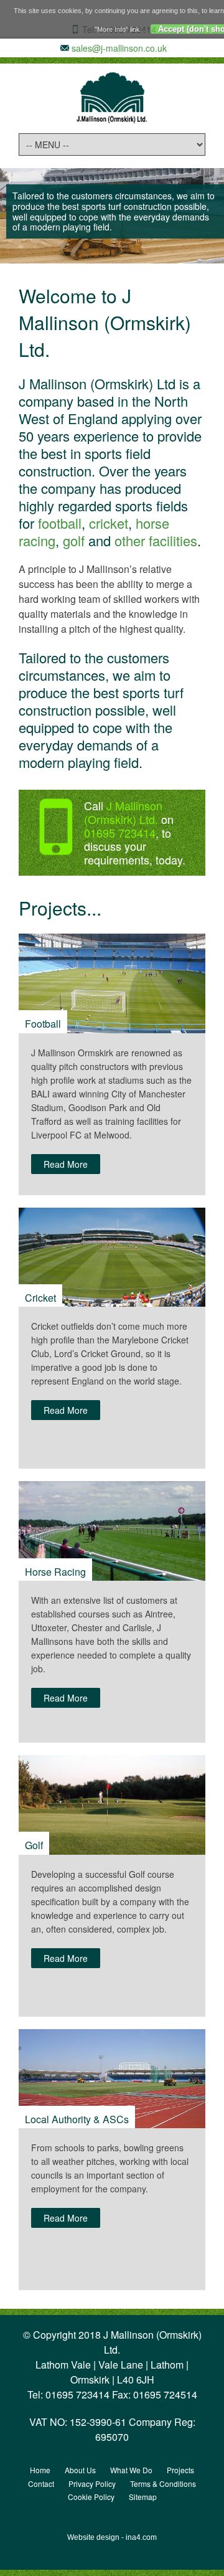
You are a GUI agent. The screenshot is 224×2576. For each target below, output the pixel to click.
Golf (34, 1845)
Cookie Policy (91, 2497)
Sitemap (143, 2497)
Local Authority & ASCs (77, 2119)
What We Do (131, 2470)
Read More (66, 1164)
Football (43, 1024)
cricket (109, 523)
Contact (41, 2484)
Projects (180, 2470)
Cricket (40, 1298)
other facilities (156, 540)
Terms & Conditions (163, 2484)
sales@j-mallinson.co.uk (119, 48)
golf (74, 540)
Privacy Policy (92, 2484)
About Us (80, 2470)
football (60, 523)
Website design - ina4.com (112, 2537)
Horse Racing (55, 1572)
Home (40, 2470)
